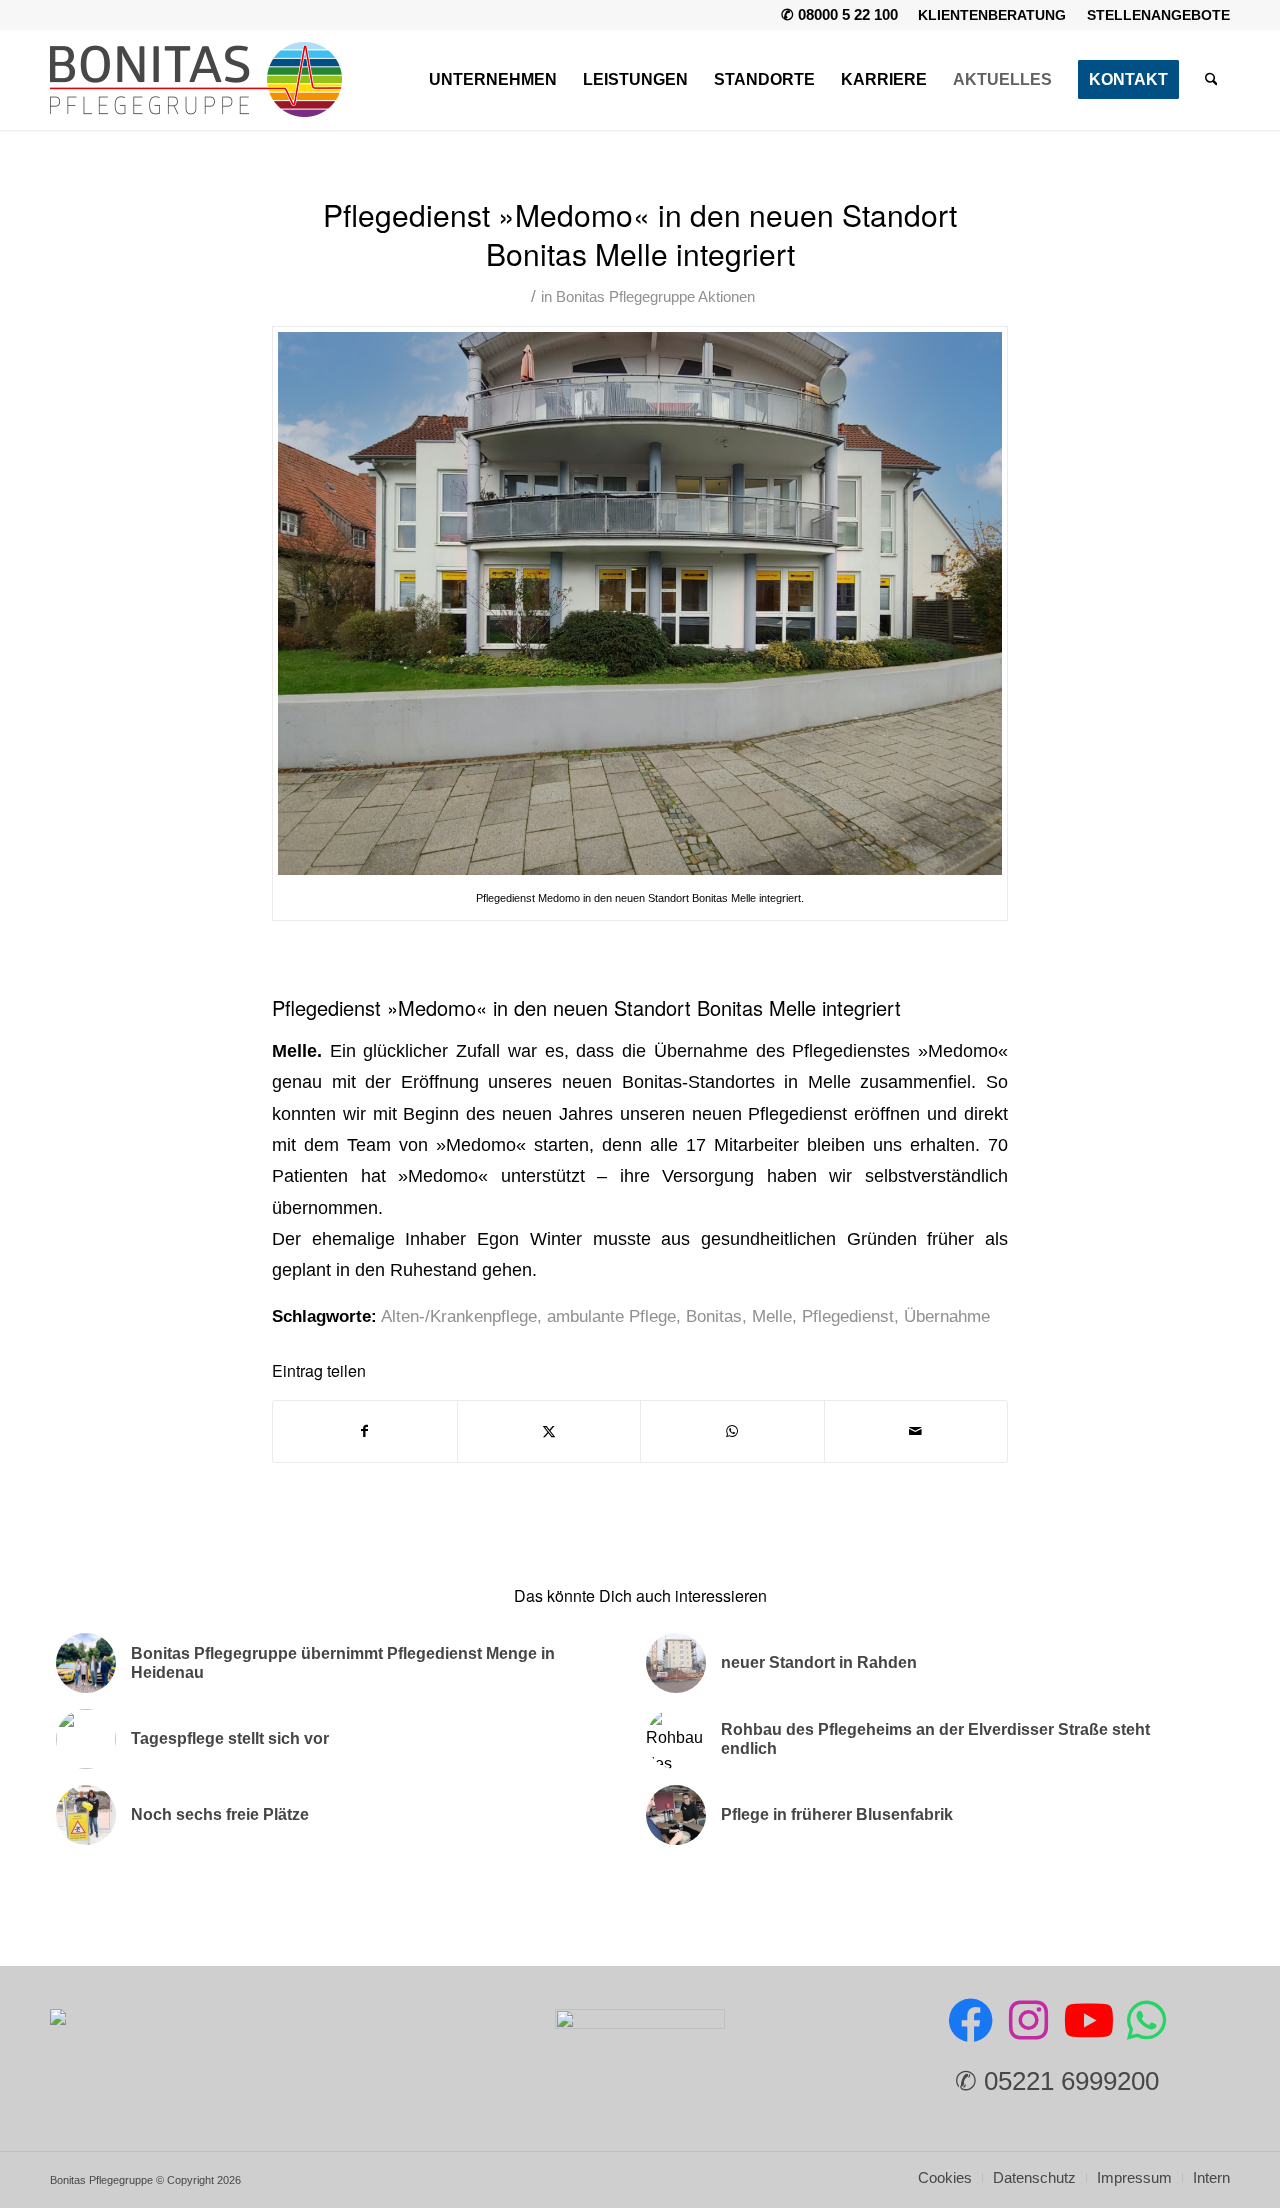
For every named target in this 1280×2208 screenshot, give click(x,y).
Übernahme (947, 1316)
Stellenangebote (1158, 15)
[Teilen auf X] (549, 1431)
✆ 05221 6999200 (1057, 2081)
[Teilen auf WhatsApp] (732, 1431)
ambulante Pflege (611, 1316)
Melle (772, 1316)
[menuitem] (992, 15)
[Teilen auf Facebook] (365, 1431)
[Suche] (1211, 80)
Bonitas (714, 1316)
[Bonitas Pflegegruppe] (196, 80)
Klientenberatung (992, 15)
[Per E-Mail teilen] (916, 1431)
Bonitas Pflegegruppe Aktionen (655, 297)
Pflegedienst (848, 1316)
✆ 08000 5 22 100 (839, 14)
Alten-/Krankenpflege (459, 1316)
